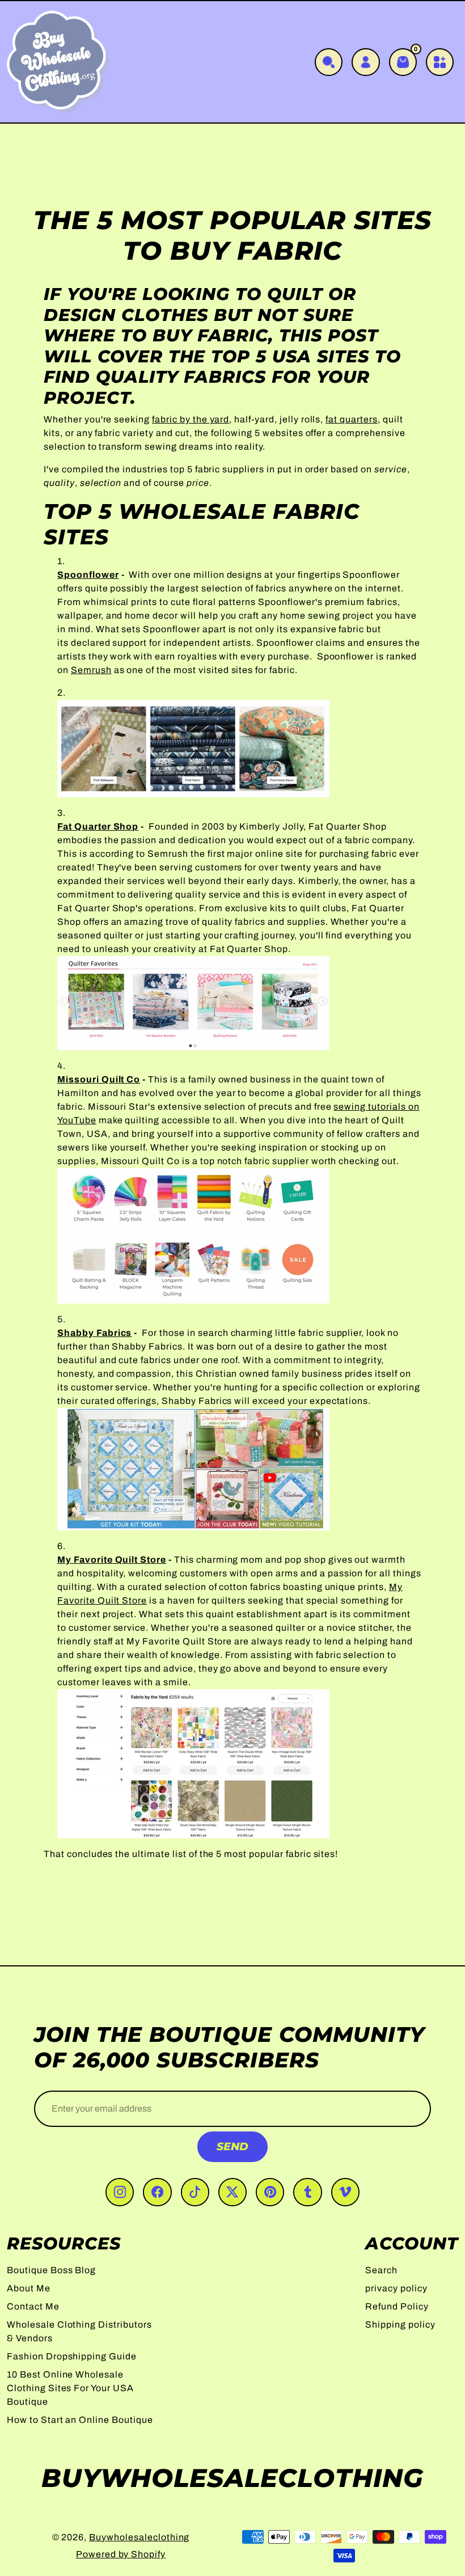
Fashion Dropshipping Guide (72, 2356)
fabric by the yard (191, 419)
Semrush (91, 670)
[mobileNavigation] (440, 62)
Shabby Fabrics (94, 1333)
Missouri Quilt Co (99, 1079)
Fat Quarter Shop (98, 826)
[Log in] (365, 62)
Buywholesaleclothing (139, 2537)
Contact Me (33, 2306)
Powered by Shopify (121, 2554)
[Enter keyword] (329, 62)
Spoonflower (88, 575)
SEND (232, 2146)
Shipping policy (400, 2325)
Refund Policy (397, 2306)
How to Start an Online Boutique (80, 2420)
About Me (29, 2288)
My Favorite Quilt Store (112, 1560)
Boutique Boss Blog (51, 2270)
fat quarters (352, 419)
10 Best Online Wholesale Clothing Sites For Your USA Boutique (70, 2388)
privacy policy (396, 2288)
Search (381, 2270)
